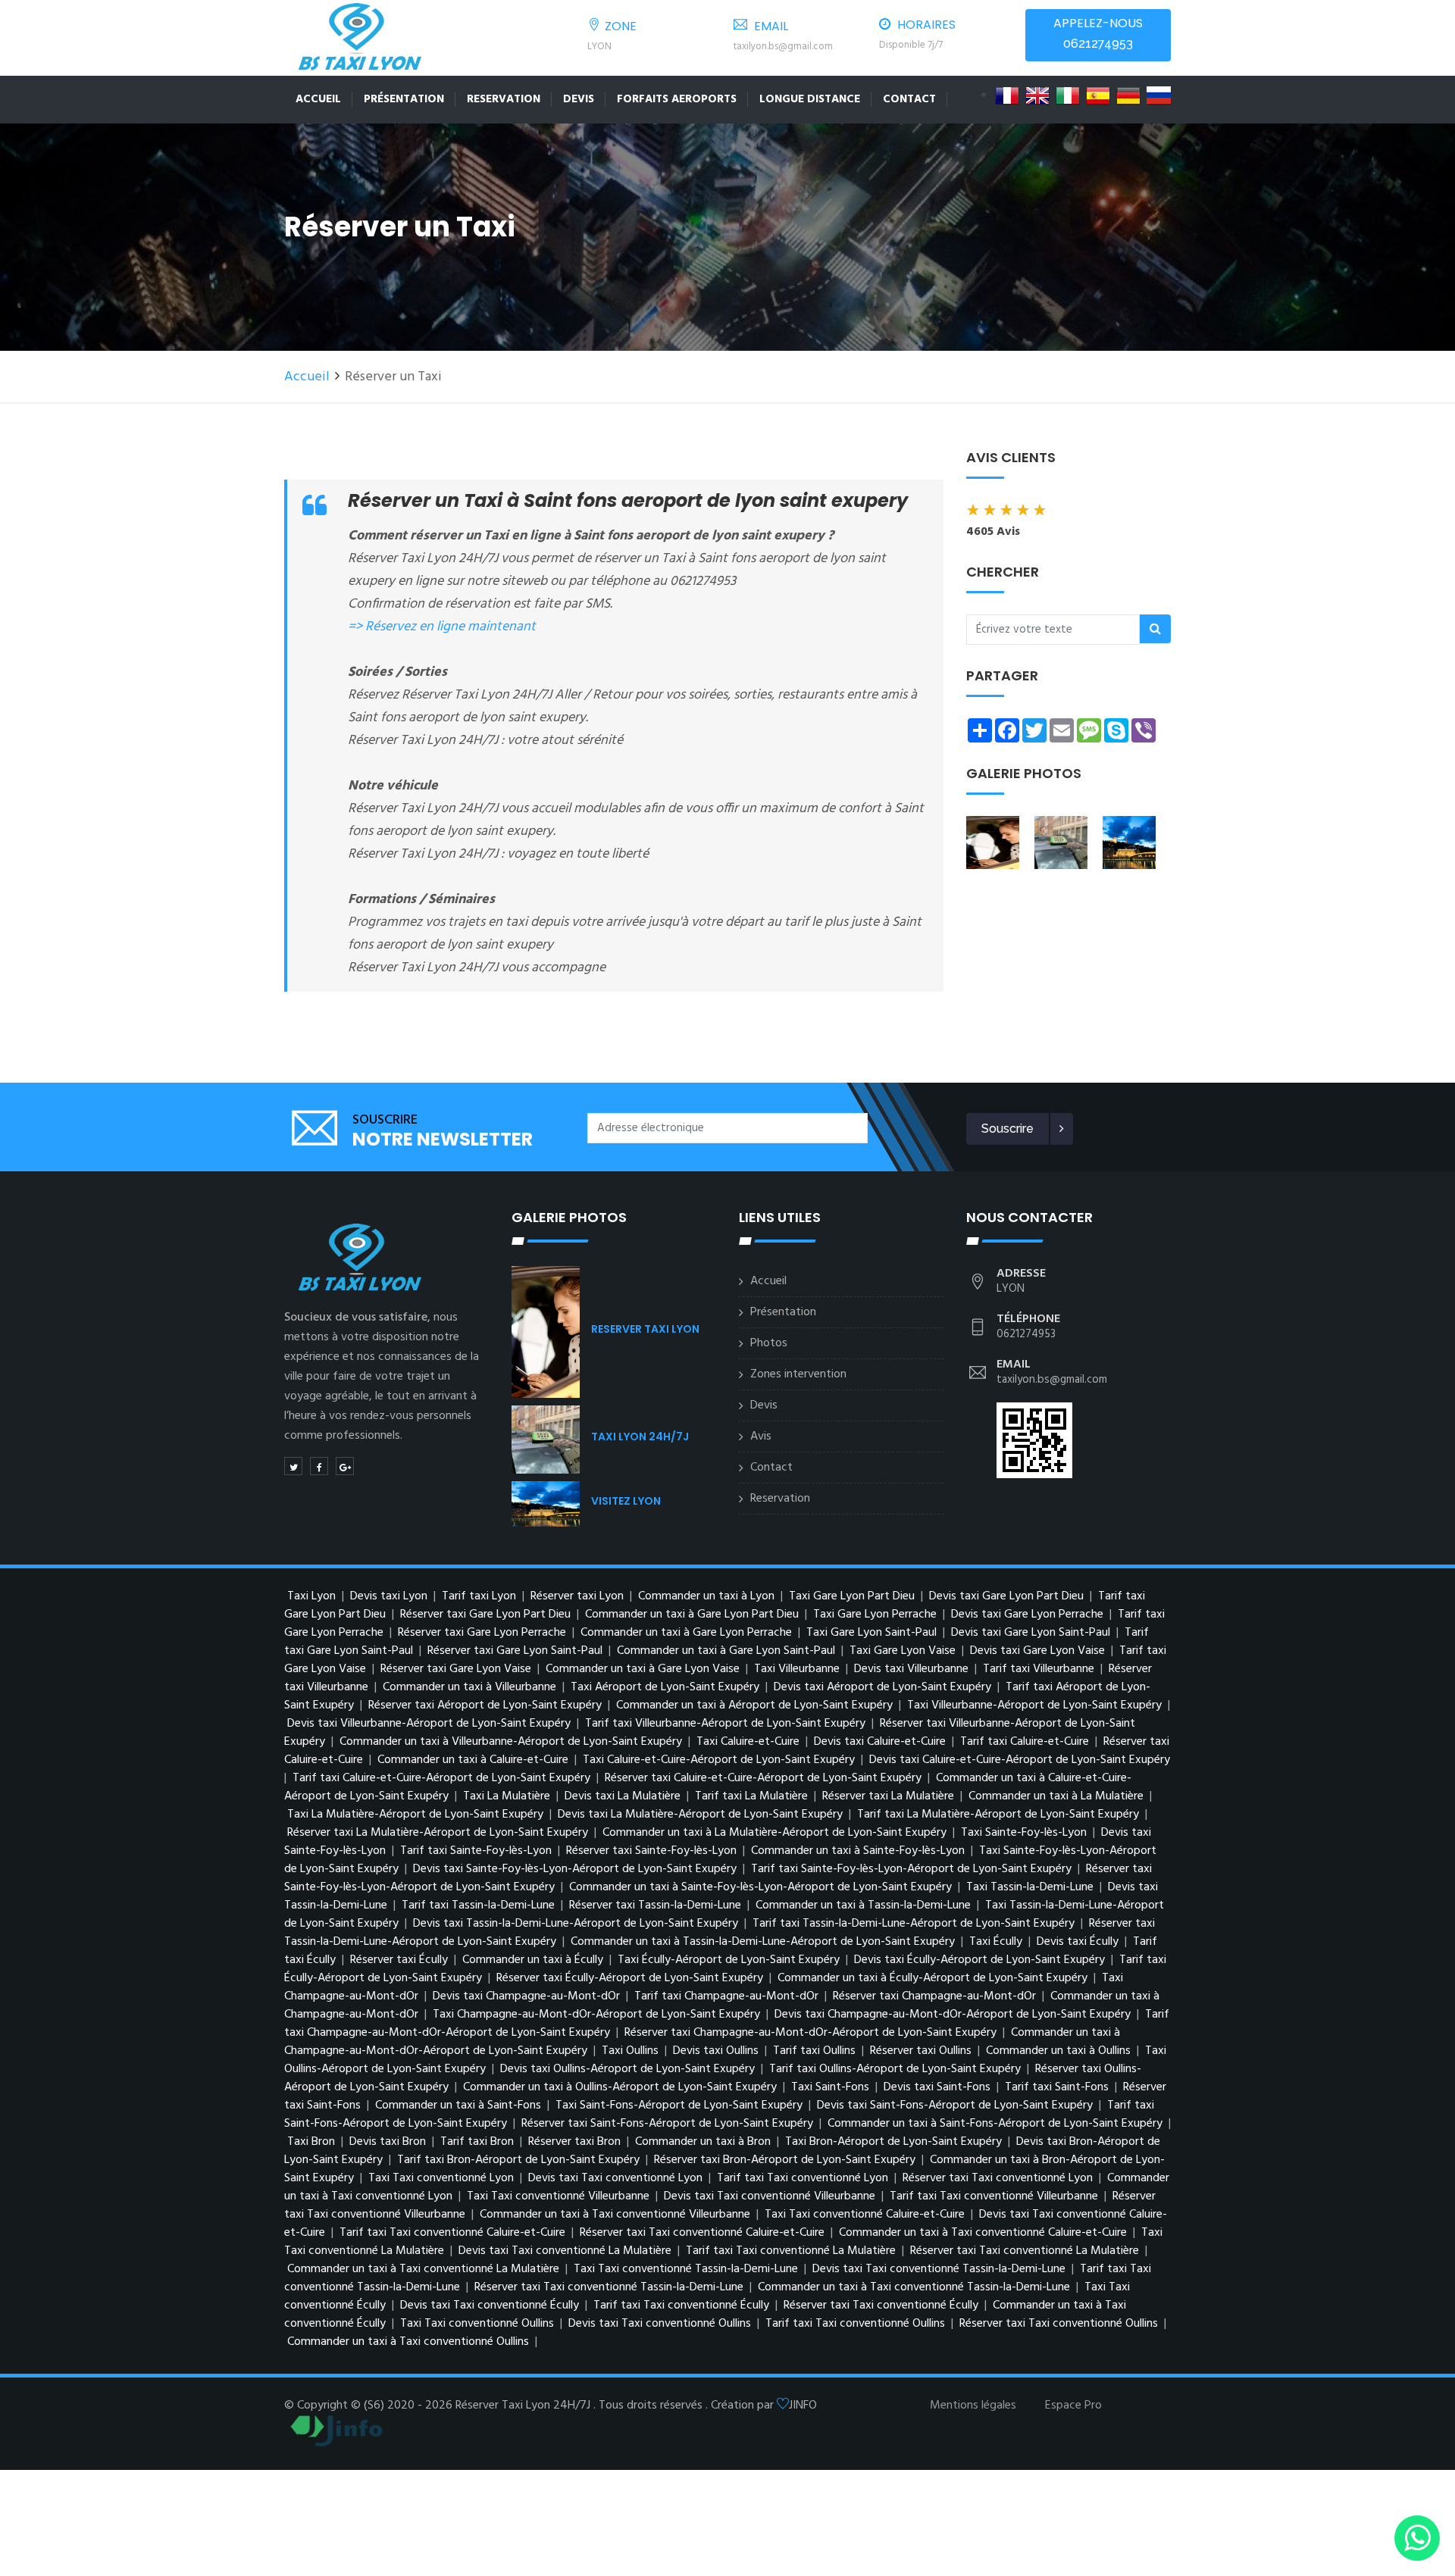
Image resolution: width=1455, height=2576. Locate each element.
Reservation (504, 99)
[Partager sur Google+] (345, 1466)
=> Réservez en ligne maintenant (442, 627)
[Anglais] (1037, 95)
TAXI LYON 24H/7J (640, 1436)
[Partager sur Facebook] (319, 1466)
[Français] (1007, 95)
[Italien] (1068, 95)
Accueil (318, 99)
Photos (769, 1343)
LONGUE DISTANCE (810, 99)
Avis (761, 1436)
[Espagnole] (1098, 95)
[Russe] (1159, 95)
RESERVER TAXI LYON (645, 1329)
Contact (909, 99)
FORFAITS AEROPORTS (677, 99)
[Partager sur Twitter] (293, 1466)
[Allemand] (1128, 95)
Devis (579, 99)
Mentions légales (973, 2406)
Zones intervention (798, 1374)
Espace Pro (1073, 2406)
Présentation (404, 99)
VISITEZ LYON (626, 1501)
